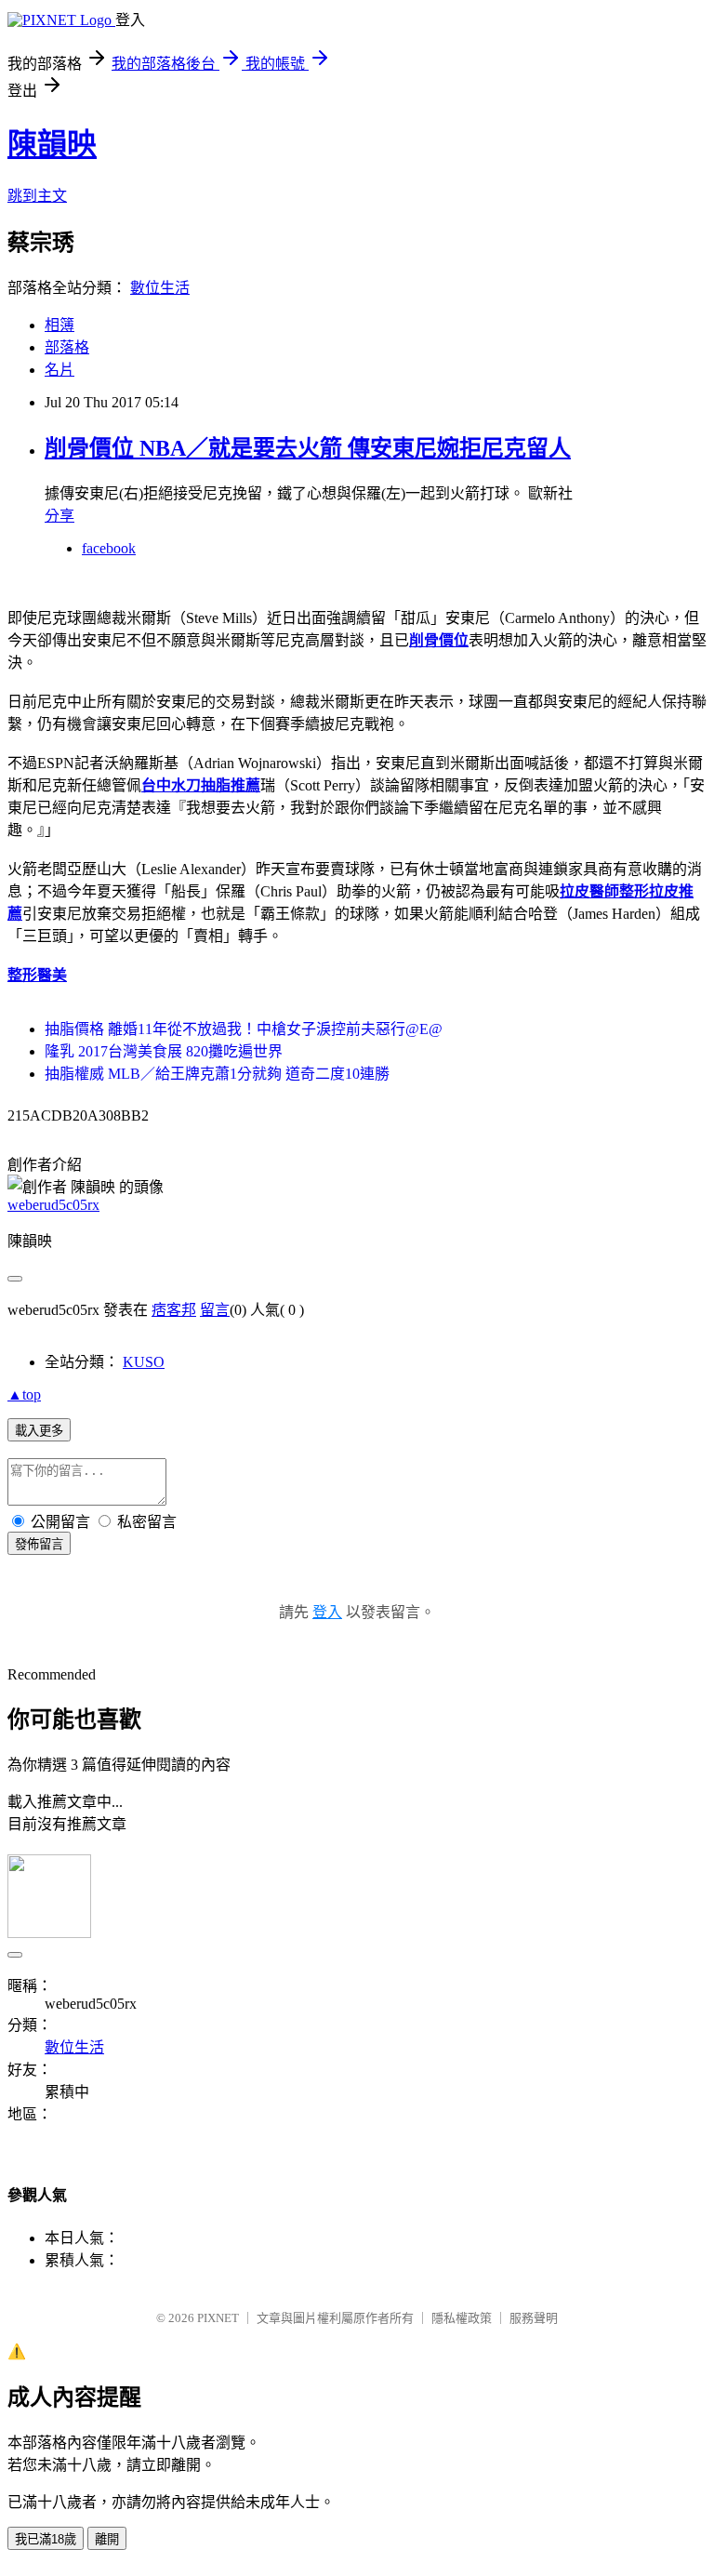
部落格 (67, 347)
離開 (107, 2539)
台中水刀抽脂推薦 (201, 785)
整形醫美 (37, 975)
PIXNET (218, 2318)
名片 (59, 370)
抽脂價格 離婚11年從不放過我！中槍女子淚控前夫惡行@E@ (244, 1029)
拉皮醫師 (589, 891)
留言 (215, 1310)
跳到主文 (37, 196)
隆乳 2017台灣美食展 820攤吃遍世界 (164, 1051)
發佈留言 (39, 1544)
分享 (59, 516)
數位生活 (160, 288)
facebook (109, 548)
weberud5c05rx (53, 1205)
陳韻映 (52, 144)
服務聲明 (534, 2318)
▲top (24, 1394)
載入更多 (39, 1431)
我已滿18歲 (46, 2539)
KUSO (144, 1362)
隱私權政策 (462, 2318)
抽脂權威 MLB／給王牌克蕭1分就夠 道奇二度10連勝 (217, 1074)
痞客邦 (174, 1310)
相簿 (59, 325)
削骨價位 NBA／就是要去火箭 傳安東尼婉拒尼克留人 (308, 448)
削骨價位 (439, 640)
